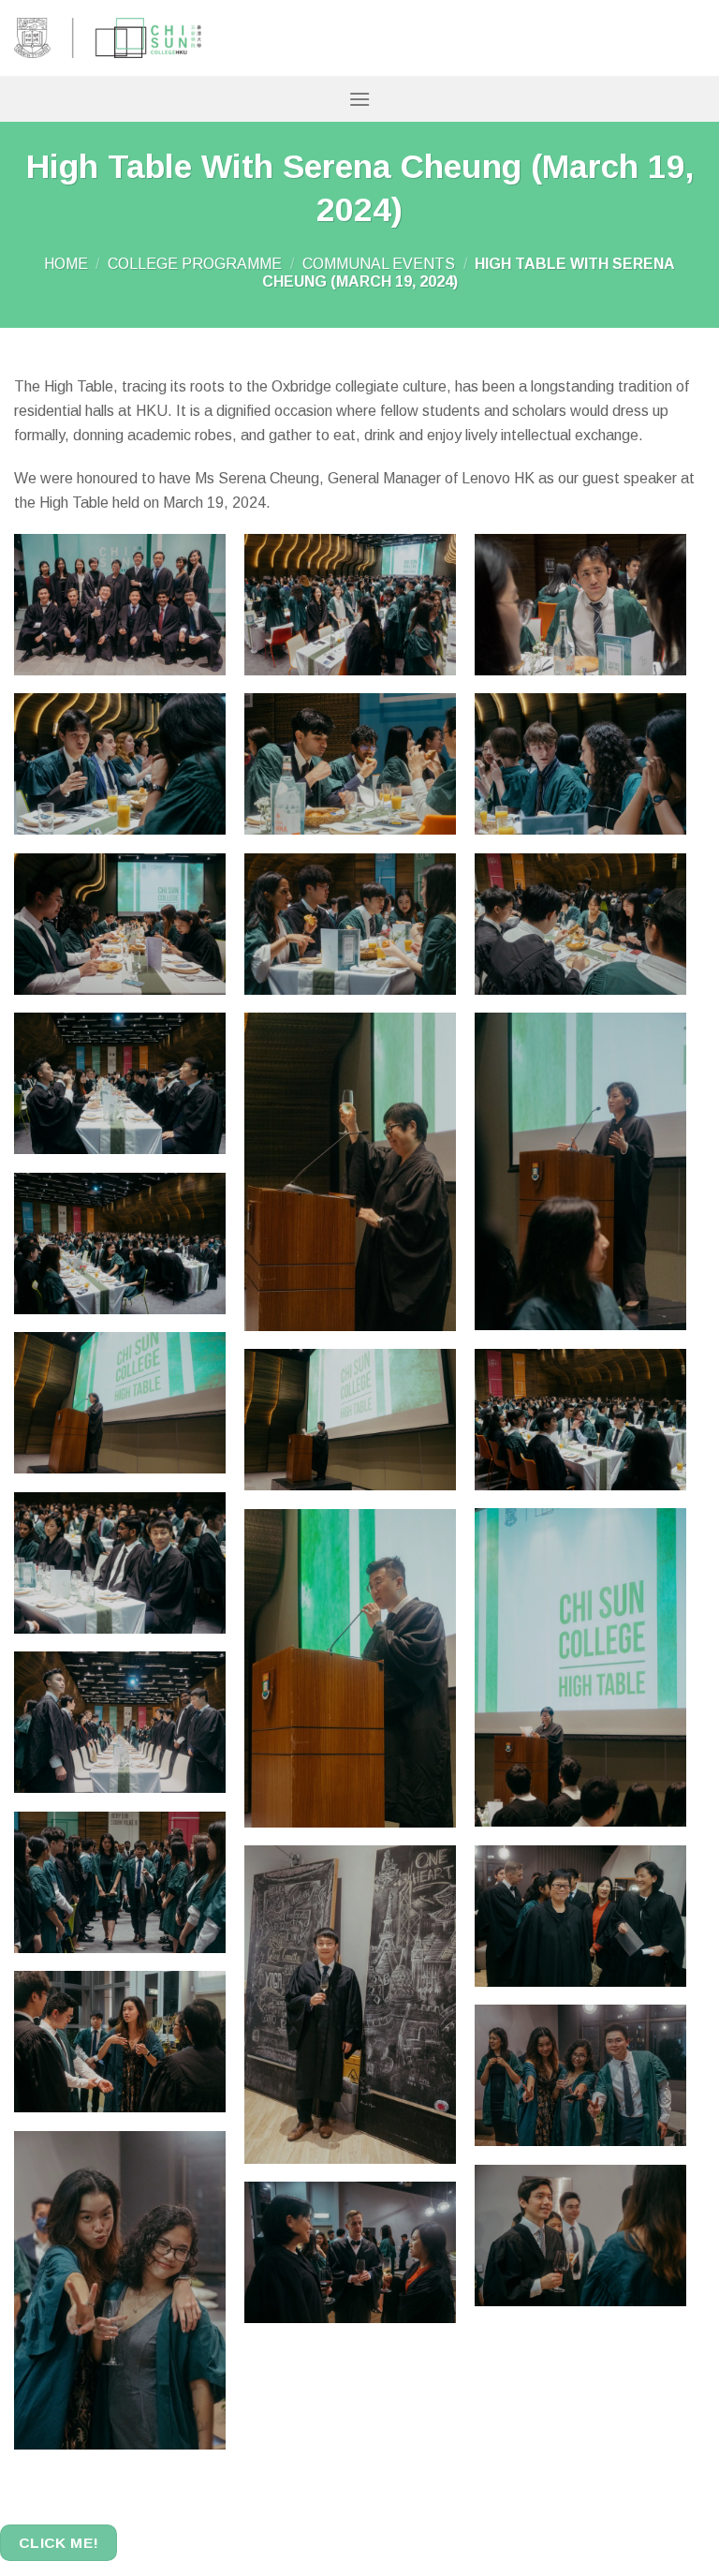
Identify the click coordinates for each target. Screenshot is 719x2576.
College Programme (195, 264)
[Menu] (359, 99)
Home (66, 264)
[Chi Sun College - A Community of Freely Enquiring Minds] (108, 38)
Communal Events (379, 264)
